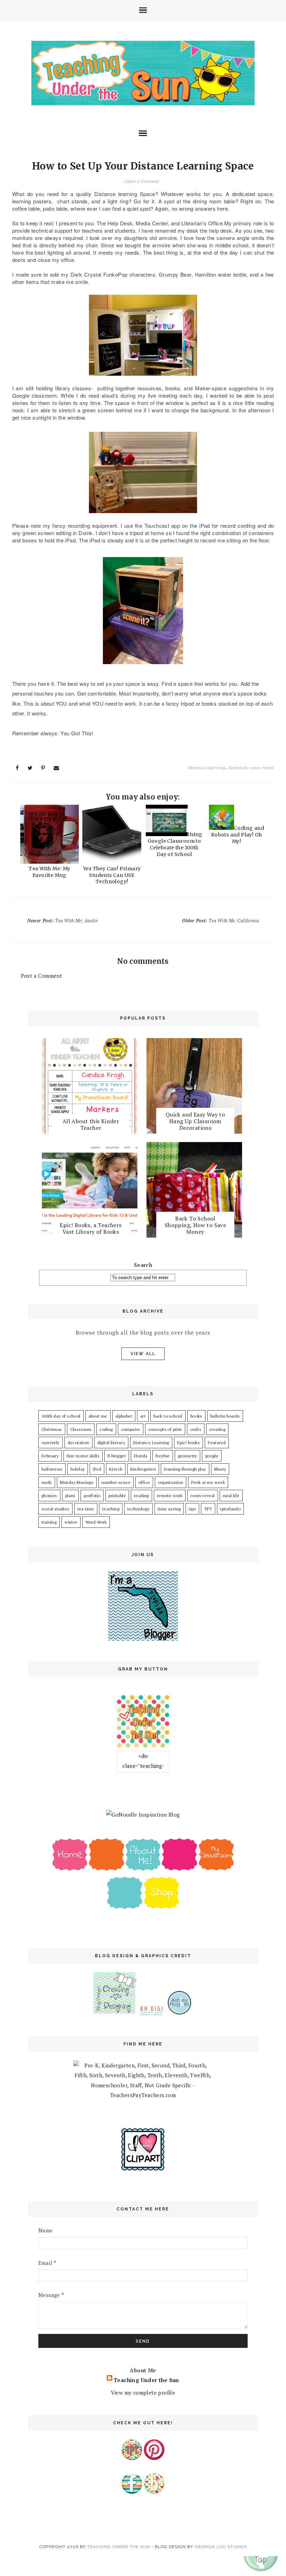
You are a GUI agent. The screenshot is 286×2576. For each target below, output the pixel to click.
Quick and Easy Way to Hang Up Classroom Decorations (195, 1121)
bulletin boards (225, 1416)
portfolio (92, 1496)
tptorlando (230, 1509)
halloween (52, 1469)
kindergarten (143, 1469)
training (49, 1522)
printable (117, 1496)
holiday (78, 1469)
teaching (111, 1509)
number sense (116, 1482)
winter (71, 1522)
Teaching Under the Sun (146, 2380)
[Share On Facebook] (17, 768)
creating (217, 1429)
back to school (168, 1416)
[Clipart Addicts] (143, 2169)
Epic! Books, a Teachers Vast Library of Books (91, 1228)
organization (171, 1482)
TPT (208, 1509)
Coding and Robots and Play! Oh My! (238, 835)
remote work (170, 1496)
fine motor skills (83, 1456)
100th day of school (61, 1416)
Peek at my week (208, 1482)
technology (138, 1509)
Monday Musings (77, 1482)
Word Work (96, 1522)
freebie (163, 1456)
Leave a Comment (142, 181)
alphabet (124, 1416)
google (212, 1456)
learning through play (185, 1469)
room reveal (262, 768)
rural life (231, 1496)
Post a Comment (42, 976)
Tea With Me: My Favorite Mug (49, 872)
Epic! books (189, 1443)
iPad (97, 1469)
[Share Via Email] (57, 768)
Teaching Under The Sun (119, 2547)
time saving (169, 1509)
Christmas (52, 1429)
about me (98, 1416)
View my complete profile (143, 2393)
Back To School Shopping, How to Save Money (195, 1225)
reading (141, 1496)
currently (51, 1443)
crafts (196, 1429)
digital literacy (111, 1443)
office (144, 1482)
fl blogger (117, 1456)
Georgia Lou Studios (221, 2547)
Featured (238, 768)
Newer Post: (62, 921)
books (196, 1416)
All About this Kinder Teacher (91, 1124)
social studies (55, 1509)
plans (70, 1496)
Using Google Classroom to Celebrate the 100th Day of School (175, 844)
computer (131, 1429)
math (47, 1482)
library (220, 1469)
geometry (187, 1456)
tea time (86, 1509)
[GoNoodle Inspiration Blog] (143, 1815)
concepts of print (165, 1429)
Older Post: (220, 921)
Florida (141, 1456)
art (143, 1416)
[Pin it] (43, 768)
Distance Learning (207, 768)
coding (106, 1429)
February (50, 1456)
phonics (49, 1496)
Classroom (81, 1429)
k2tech (116, 1469)
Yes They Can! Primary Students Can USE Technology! (112, 875)
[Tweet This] (30, 768)
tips (192, 1509)
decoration (78, 1443)
